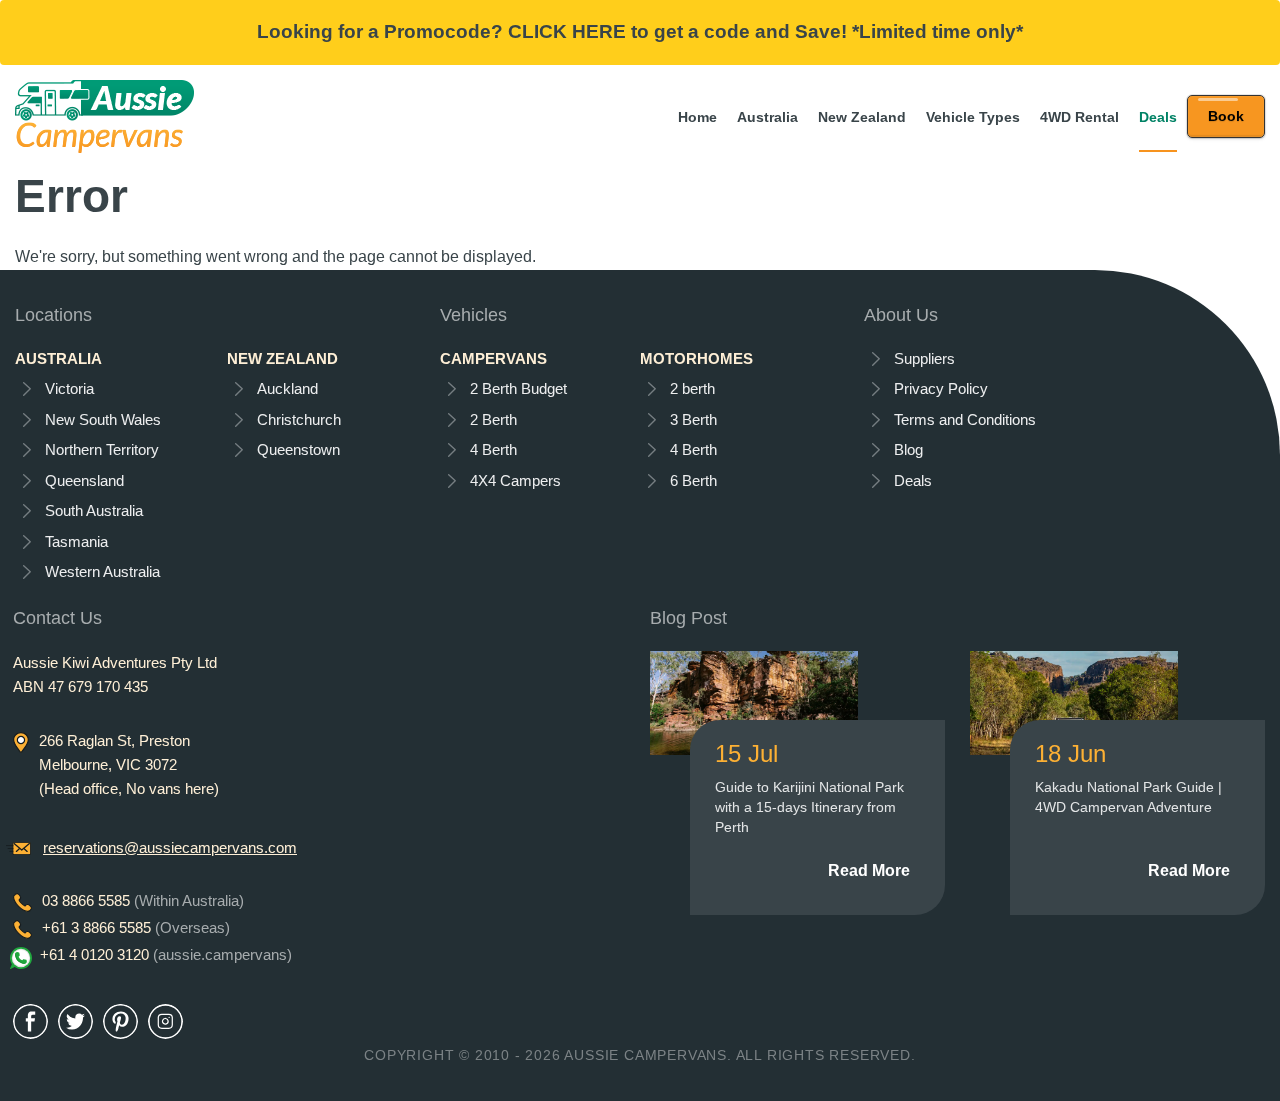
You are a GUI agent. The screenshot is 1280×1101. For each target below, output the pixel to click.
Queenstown (298, 449)
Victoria (69, 388)
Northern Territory (102, 449)
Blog (908, 449)
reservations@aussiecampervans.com (170, 847)
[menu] (1226, 116)
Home (697, 117)
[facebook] (30, 1021)
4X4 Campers (515, 480)
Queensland (84, 480)
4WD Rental (1079, 117)
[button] (1226, 116)
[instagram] (165, 1021)
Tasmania (76, 541)
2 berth (692, 388)
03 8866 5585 (143, 900)
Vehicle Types (973, 117)
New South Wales (103, 419)
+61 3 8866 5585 (136, 927)
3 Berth (693, 419)
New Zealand (862, 117)
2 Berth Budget (518, 388)
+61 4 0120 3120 (166, 954)
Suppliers (924, 358)
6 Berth (693, 480)
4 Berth (493, 449)
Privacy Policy (941, 388)
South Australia (94, 510)
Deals (1158, 117)
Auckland (287, 388)
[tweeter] (75, 1021)
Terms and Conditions (965, 419)
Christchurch (299, 419)
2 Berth (493, 419)
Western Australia (102, 571)
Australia (767, 117)
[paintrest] (120, 1021)
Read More (869, 870)
